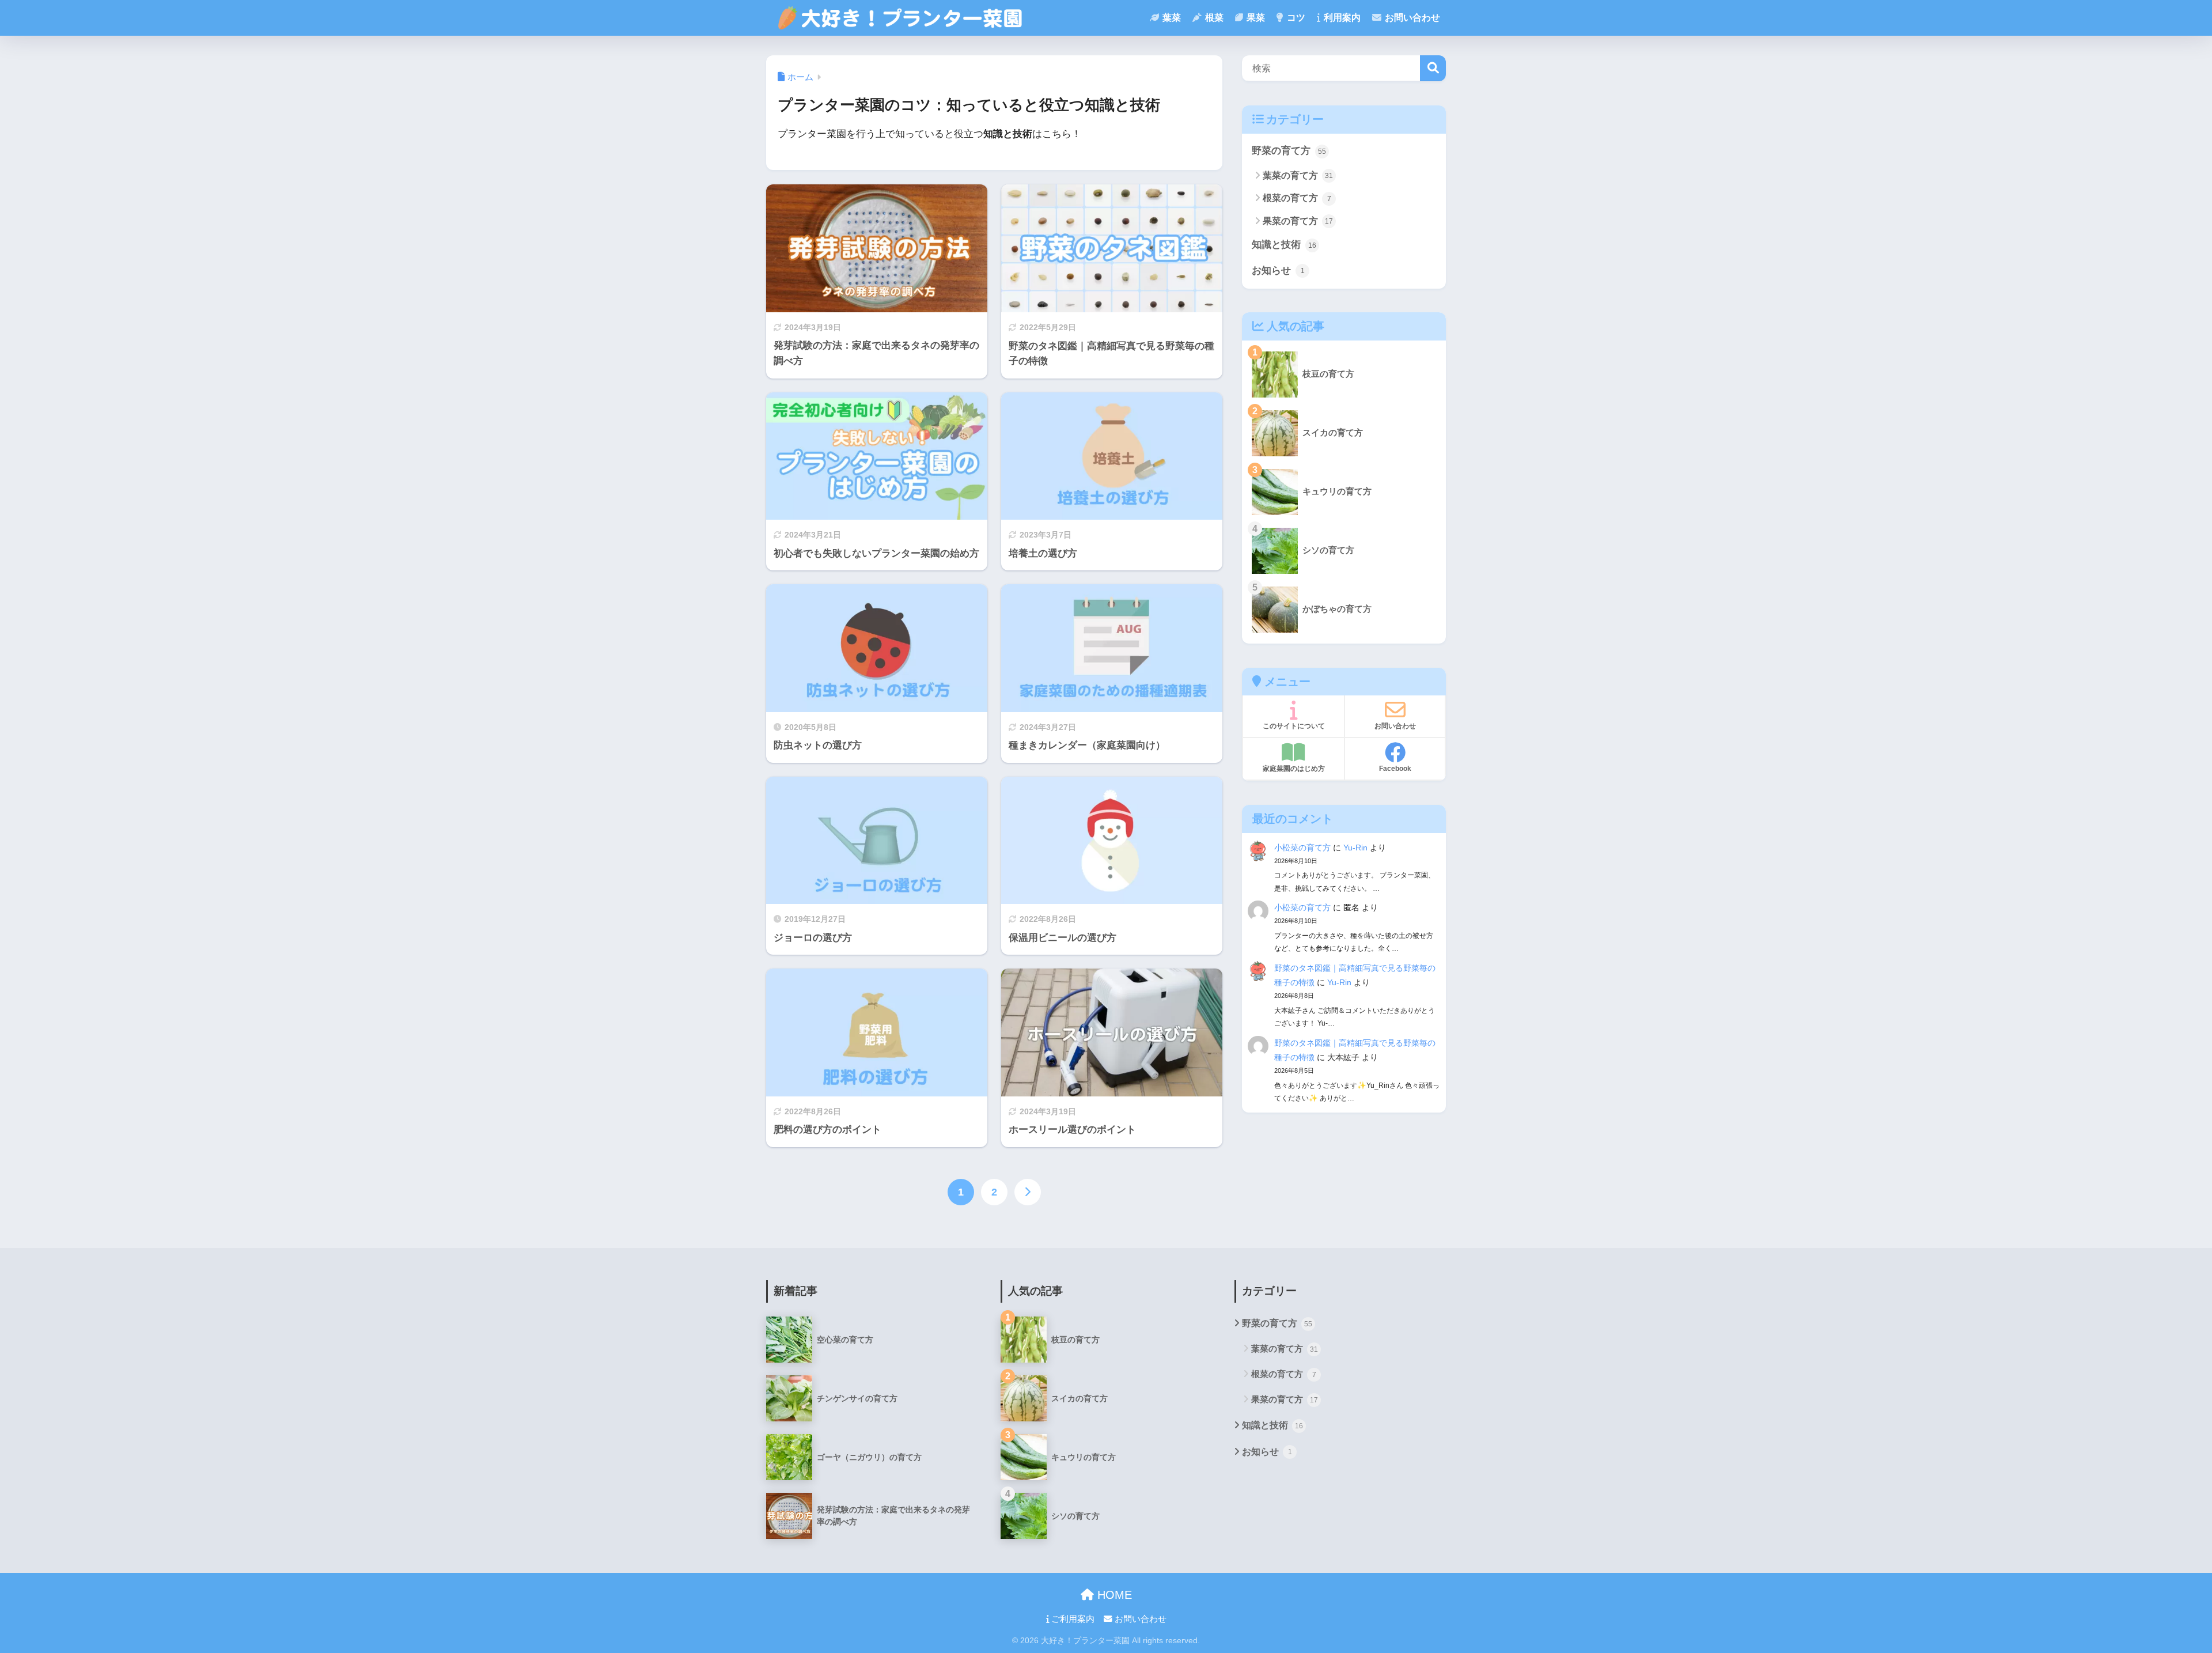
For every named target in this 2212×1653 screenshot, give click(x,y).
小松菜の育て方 (1302, 848)
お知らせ (1278, 271)
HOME (1113, 1595)
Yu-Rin (1355, 848)
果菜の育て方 (1298, 221)
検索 (1433, 68)
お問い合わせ (1411, 18)
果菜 (1255, 18)
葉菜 (1171, 18)
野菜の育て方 (1289, 151)
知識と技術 (1284, 245)
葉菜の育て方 (1298, 175)
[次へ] (1028, 1192)
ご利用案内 (1072, 1619)
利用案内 (1341, 18)
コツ (1295, 18)
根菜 (1213, 18)
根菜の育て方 (1297, 198)
